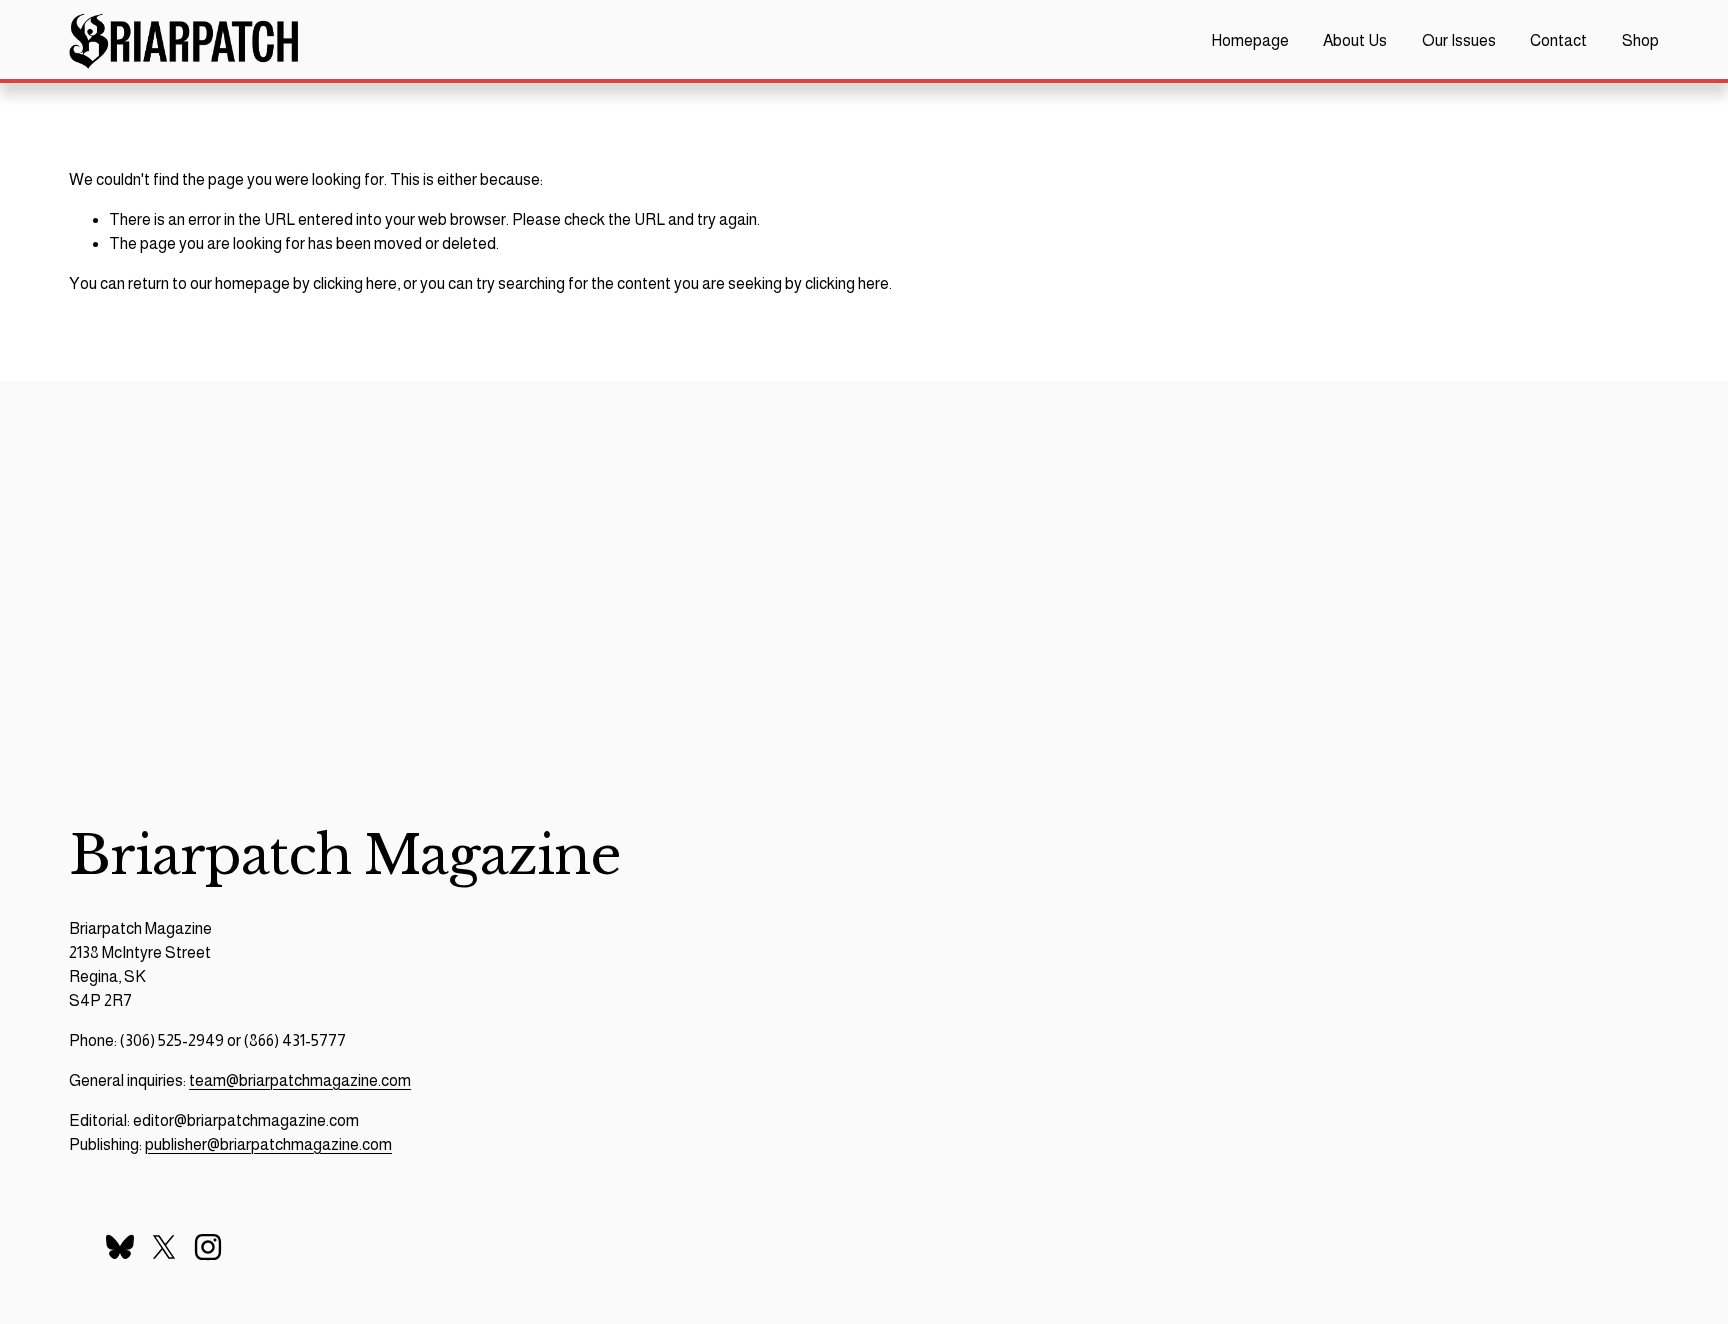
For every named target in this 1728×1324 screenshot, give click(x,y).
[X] (164, 1247)
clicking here (355, 283)
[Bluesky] (120, 1247)
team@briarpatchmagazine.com (300, 1080)
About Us (1355, 40)
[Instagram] (208, 1247)
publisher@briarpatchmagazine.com (268, 1144)
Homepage (1250, 40)
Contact (1558, 40)
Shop (1640, 40)
